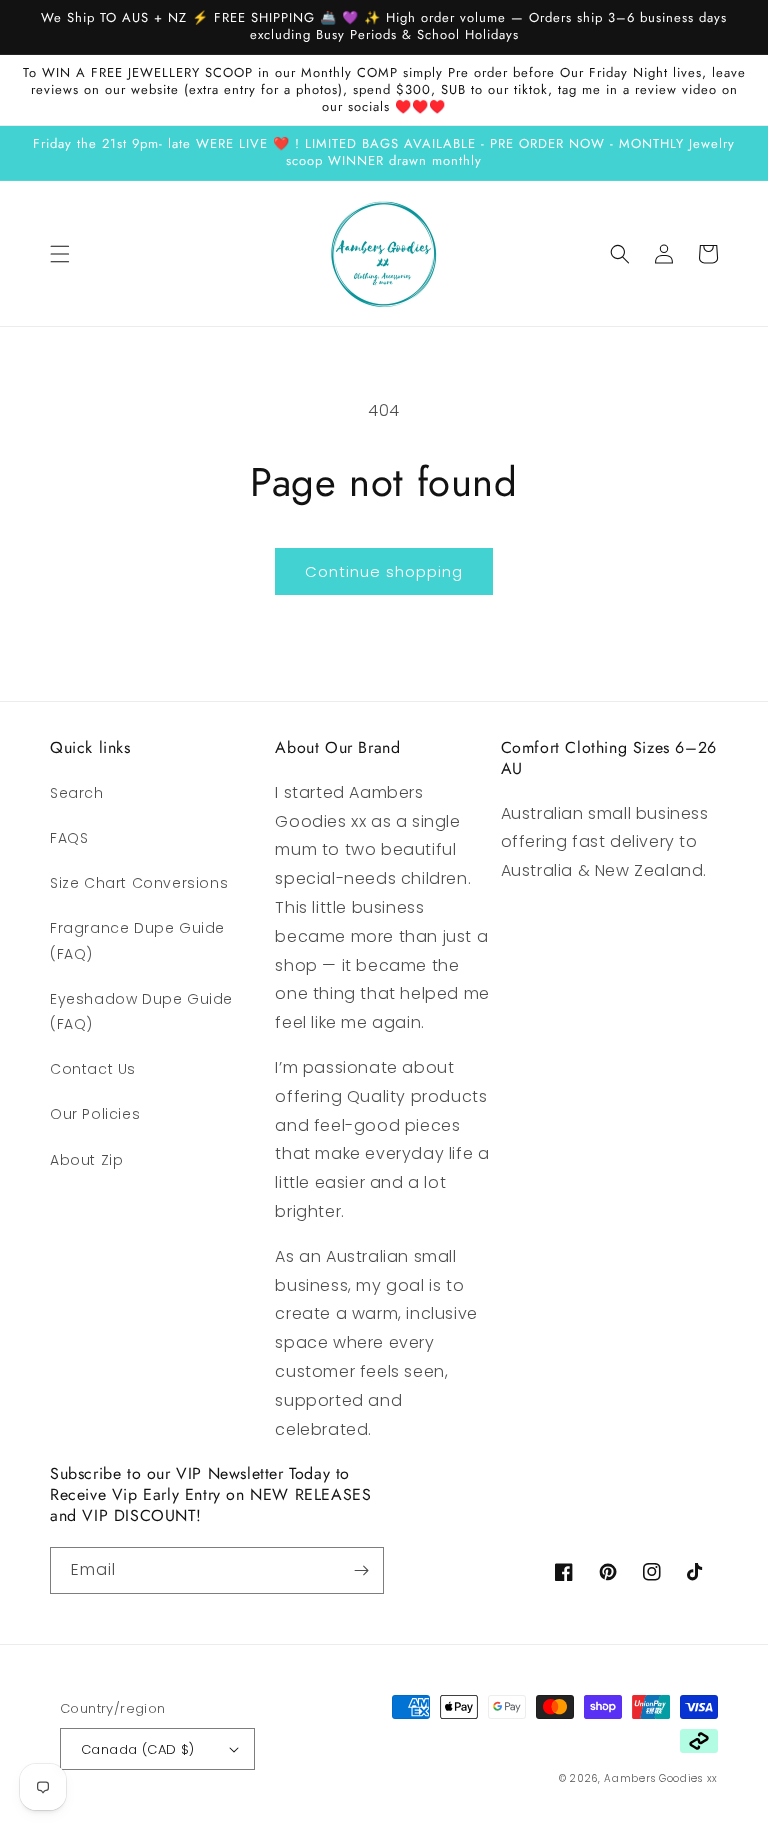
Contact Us (93, 1069)
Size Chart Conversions (139, 883)
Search (77, 793)
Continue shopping (384, 571)
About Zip (86, 1160)
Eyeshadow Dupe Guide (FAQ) (141, 1011)
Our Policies (95, 1114)
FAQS (69, 838)
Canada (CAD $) (138, 1749)
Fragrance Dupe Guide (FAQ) (137, 940)
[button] (60, 254)
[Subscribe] (361, 1570)
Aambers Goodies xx (661, 1778)
